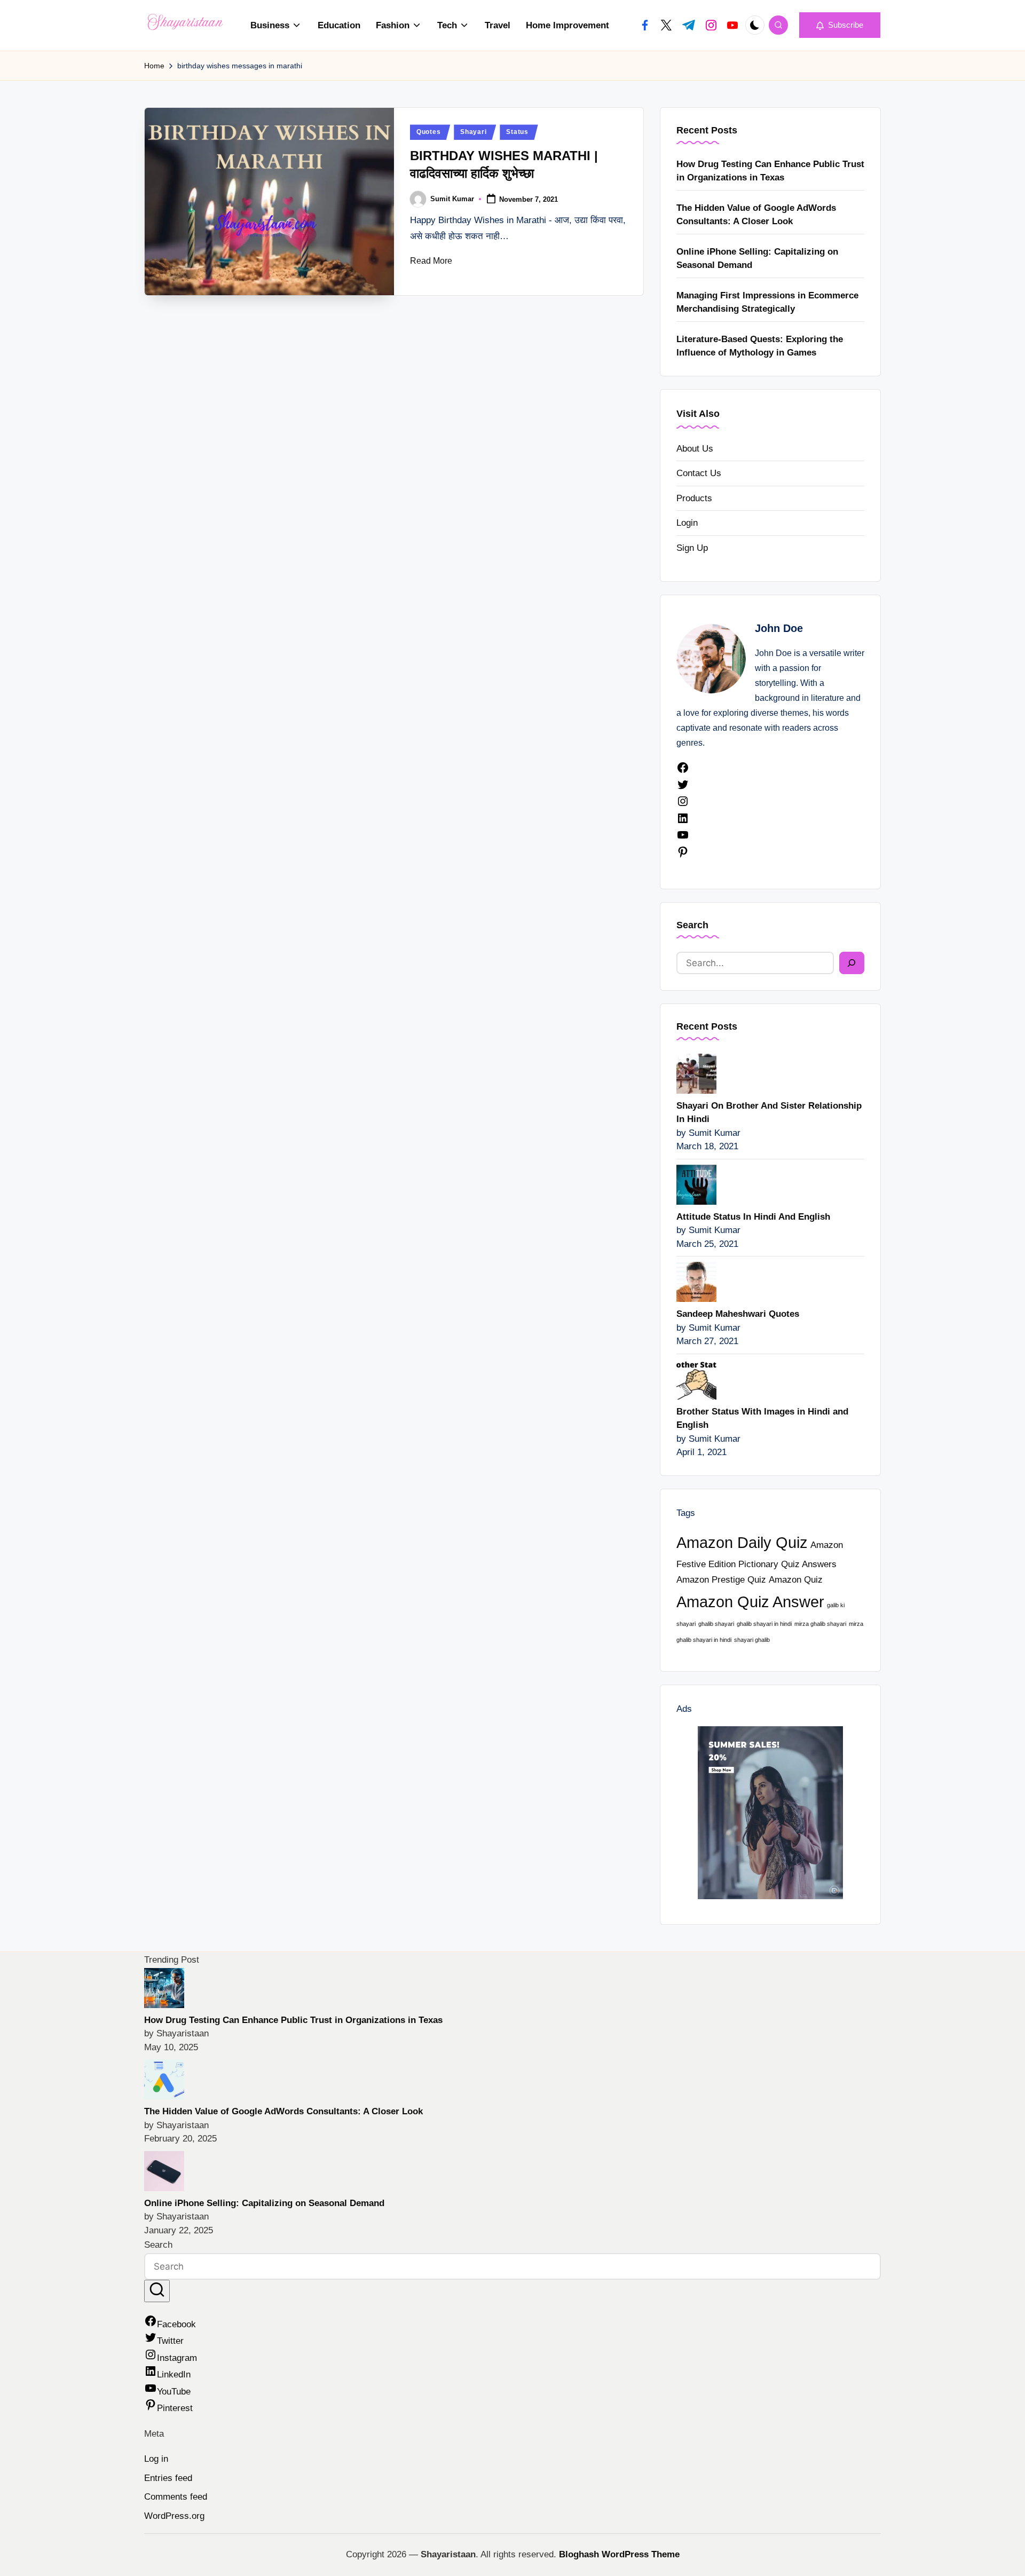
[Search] (852, 963)
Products (694, 498)
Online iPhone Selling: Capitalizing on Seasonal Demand (757, 259)
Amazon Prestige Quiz (721, 1580)
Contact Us (699, 473)
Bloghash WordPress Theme (619, 2554)
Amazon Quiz (796, 1580)
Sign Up (692, 548)
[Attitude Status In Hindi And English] (696, 1184)
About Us (695, 449)
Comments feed (176, 2497)
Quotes (428, 132)
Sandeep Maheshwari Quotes (738, 1314)
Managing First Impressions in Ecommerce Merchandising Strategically (767, 302)
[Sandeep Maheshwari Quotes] (696, 1281)
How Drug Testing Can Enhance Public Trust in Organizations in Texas (770, 171)
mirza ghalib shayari (820, 1624)
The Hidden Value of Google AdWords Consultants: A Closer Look (756, 215)
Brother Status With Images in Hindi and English (762, 1419)
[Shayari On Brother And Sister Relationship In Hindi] (696, 1073)
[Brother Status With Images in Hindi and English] (696, 1378)
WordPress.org (174, 2516)
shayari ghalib (752, 1640)
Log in (156, 2459)
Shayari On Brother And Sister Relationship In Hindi (769, 1113)
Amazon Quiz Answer (750, 1602)
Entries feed (168, 2478)
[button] (840, 25)
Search (692, 925)
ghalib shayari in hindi (764, 1624)
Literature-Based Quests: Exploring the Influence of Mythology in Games (760, 346)
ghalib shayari (716, 1624)
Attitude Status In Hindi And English (753, 1217)
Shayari (473, 132)
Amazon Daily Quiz (742, 1542)
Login (687, 523)
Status (517, 132)
